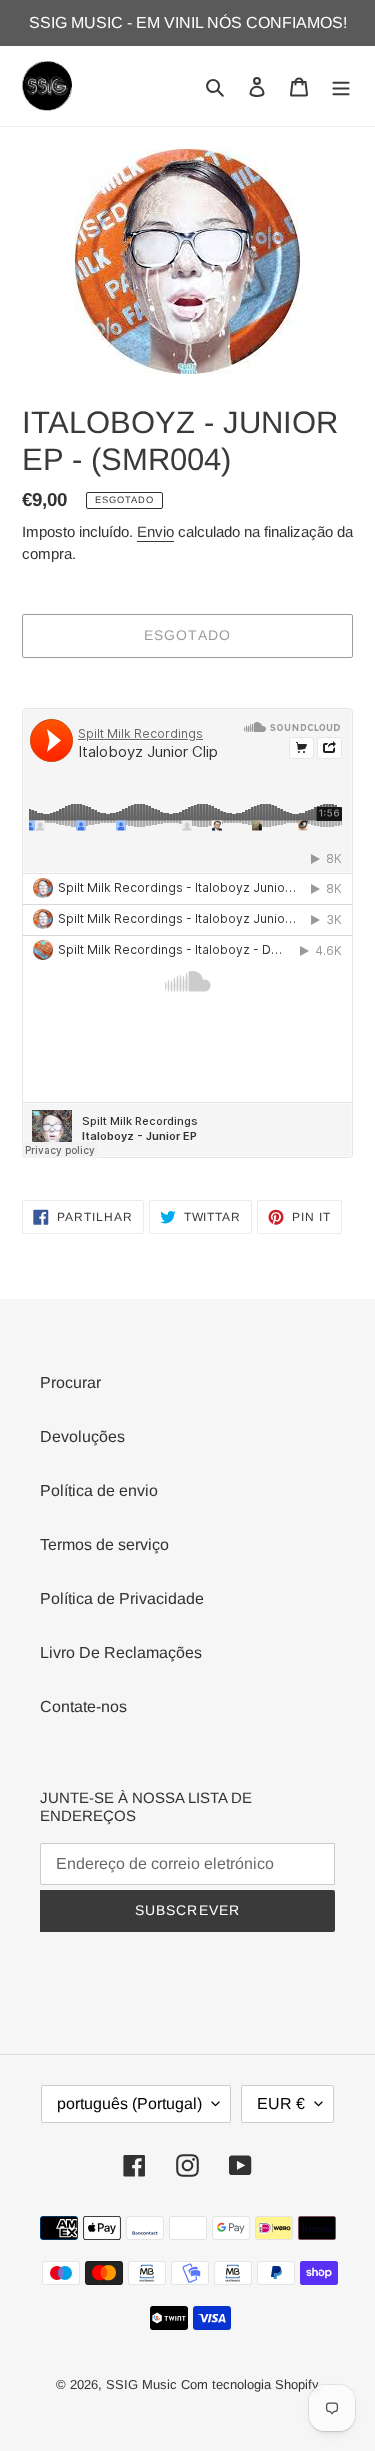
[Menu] (341, 86)
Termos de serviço (104, 1544)
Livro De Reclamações (121, 1652)
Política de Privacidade (122, 1598)
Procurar (70, 1382)
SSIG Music (143, 2384)
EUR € (281, 2103)
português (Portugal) (129, 2103)
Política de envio (99, 1490)
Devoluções (82, 1436)
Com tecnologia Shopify (250, 2384)
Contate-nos (83, 1706)
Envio (155, 531)
